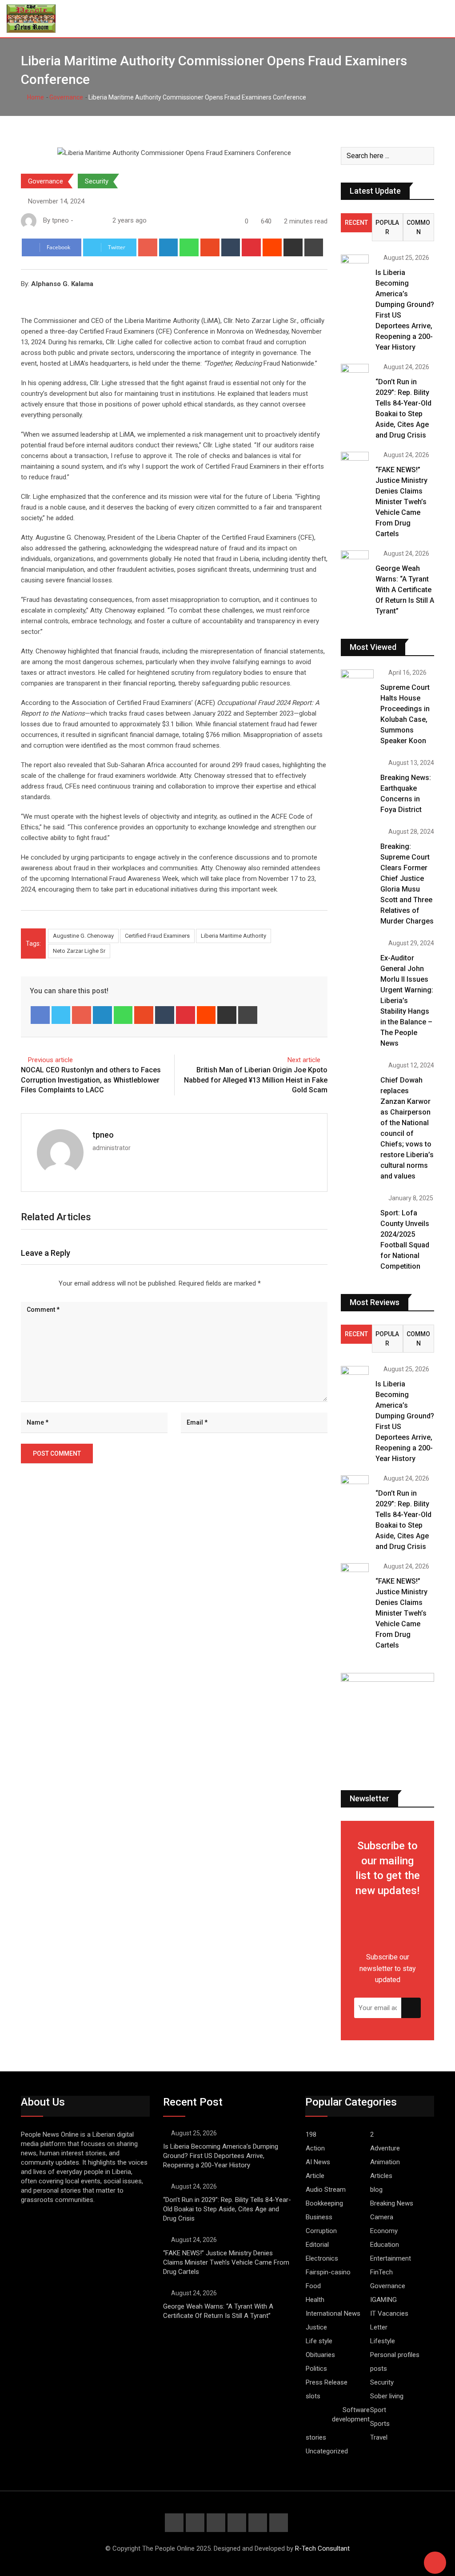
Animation (385, 2162)
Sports (380, 2424)
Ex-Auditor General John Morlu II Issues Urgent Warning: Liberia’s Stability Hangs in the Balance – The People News (407, 1001)
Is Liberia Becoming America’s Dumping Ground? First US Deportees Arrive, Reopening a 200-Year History (221, 2156)
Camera (382, 2217)
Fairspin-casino (328, 2272)
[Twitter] (61, 1015)
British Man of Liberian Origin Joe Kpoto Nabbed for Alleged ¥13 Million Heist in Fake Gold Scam (256, 1080)
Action (315, 2148)
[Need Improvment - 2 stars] (28, 1283)
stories (316, 2437)
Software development (351, 2415)
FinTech (381, 2272)
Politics (316, 2369)
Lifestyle (383, 2341)
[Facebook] (40, 1015)
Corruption (321, 2231)
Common (418, 227)
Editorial (317, 2245)
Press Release (327, 2382)
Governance (66, 97)
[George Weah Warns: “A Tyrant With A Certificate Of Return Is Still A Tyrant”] (355, 561)
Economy (384, 2231)
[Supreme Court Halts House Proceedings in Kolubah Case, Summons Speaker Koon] (357, 683)
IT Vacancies (389, 2313)
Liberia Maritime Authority (233, 936)
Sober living (387, 2396)
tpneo (103, 1135)
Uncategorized (327, 2451)
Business (319, 2217)
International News (333, 2313)
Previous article (50, 1060)
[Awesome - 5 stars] (50, 1283)
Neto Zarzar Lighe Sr (79, 951)
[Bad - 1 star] (21, 1283)
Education (385, 2245)
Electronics (322, 2258)
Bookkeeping (324, 2203)
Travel (379, 2437)
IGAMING (383, 2300)
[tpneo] (88, 220)
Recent (356, 223)
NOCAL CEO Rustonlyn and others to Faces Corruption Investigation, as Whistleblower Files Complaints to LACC (91, 1080)
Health (315, 2300)
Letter (379, 2327)
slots (313, 2396)
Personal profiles (395, 2355)
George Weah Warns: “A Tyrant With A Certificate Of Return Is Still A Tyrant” (405, 590)
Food (313, 2286)
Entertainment (391, 2258)
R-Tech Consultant (322, 2548)
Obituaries (320, 2355)
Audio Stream (326, 2190)
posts (379, 2369)
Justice (316, 2327)
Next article (304, 1060)
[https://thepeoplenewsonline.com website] (79, 220)
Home (35, 97)
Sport (378, 2410)
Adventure (385, 2148)
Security (97, 181)
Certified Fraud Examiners (157, 936)
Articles (381, 2176)
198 (311, 2134)
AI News (318, 2162)
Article (315, 2176)
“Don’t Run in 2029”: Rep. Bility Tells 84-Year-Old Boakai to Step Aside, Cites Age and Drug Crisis (227, 2209)
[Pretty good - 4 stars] (43, 1283)
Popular (387, 227)
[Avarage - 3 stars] (36, 1283)
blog (376, 2190)
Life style (319, 2341)
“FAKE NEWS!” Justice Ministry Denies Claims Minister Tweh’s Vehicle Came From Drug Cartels (401, 502)
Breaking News (392, 2203)
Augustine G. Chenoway (83, 936)
